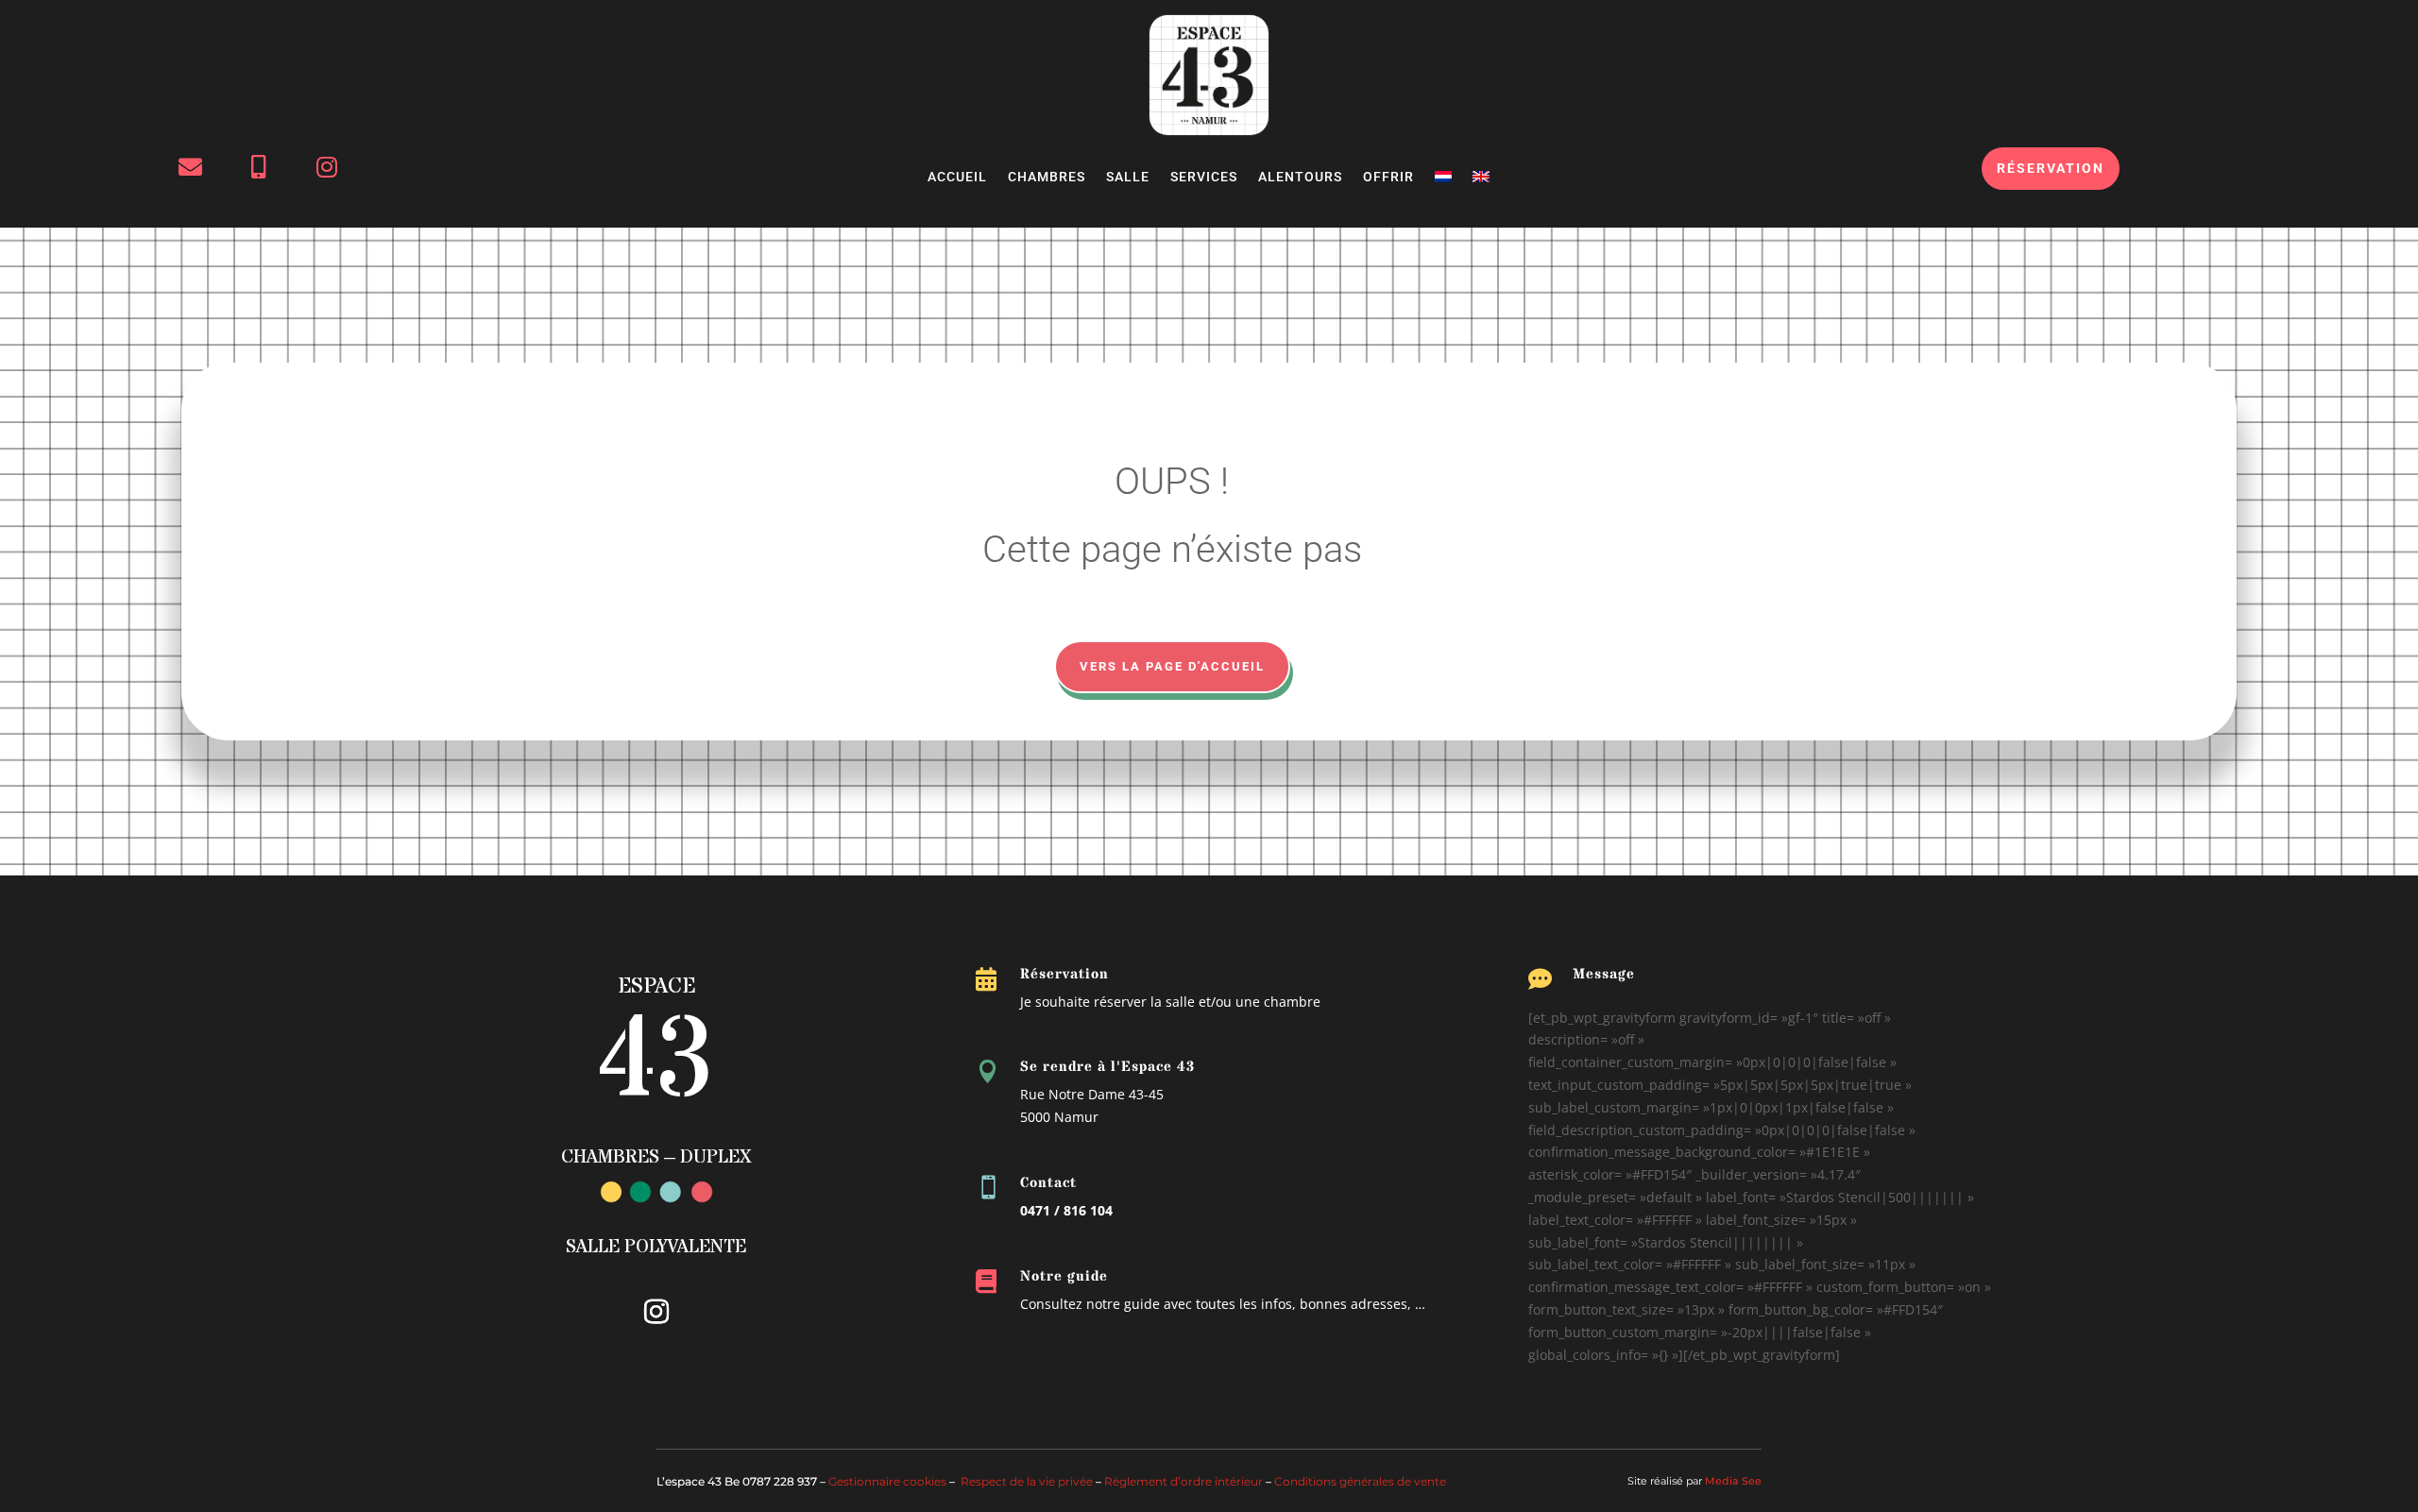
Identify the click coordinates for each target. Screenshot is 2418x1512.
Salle (1128, 177)
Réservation (2051, 168)
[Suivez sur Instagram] (656, 1312)
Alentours (1300, 177)
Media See (1733, 1481)
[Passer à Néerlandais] (1443, 180)
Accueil (957, 177)
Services (1204, 177)
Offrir (1388, 177)
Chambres (1047, 177)
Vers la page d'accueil (1172, 666)
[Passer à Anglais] (1481, 180)
